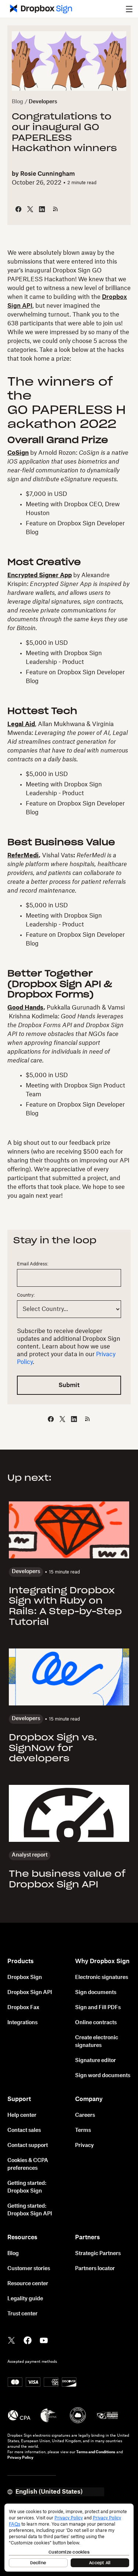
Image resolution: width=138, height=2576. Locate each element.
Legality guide (25, 2299)
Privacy (84, 2146)
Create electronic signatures (97, 2042)
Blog (17, 102)
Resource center (28, 2284)
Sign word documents (103, 2076)
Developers (43, 102)
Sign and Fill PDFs (98, 2008)
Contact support (28, 2146)
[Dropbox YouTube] (44, 2340)
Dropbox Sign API (30, 1993)
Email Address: (33, 1264)
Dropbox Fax (23, 2008)
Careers (85, 2115)
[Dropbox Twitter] (11, 2340)
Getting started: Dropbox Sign (27, 2187)
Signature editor (95, 2061)
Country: (26, 1295)
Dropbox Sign (25, 1977)
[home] (39, 9)
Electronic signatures (102, 1977)
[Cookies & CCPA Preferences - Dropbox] (69, 2538)
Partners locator (95, 2269)
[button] (129, 9)
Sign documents (96, 1993)
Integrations (22, 2023)
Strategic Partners (98, 2254)
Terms (83, 2130)
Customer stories (29, 2269)
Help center (22, 2115)
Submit (69, 1385)
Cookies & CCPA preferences (28, 2164)
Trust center (22, 2314)
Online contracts (96, 2023)
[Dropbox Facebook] (28, 2340)
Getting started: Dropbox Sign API (30, 2210)
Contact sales (24, 2130)
